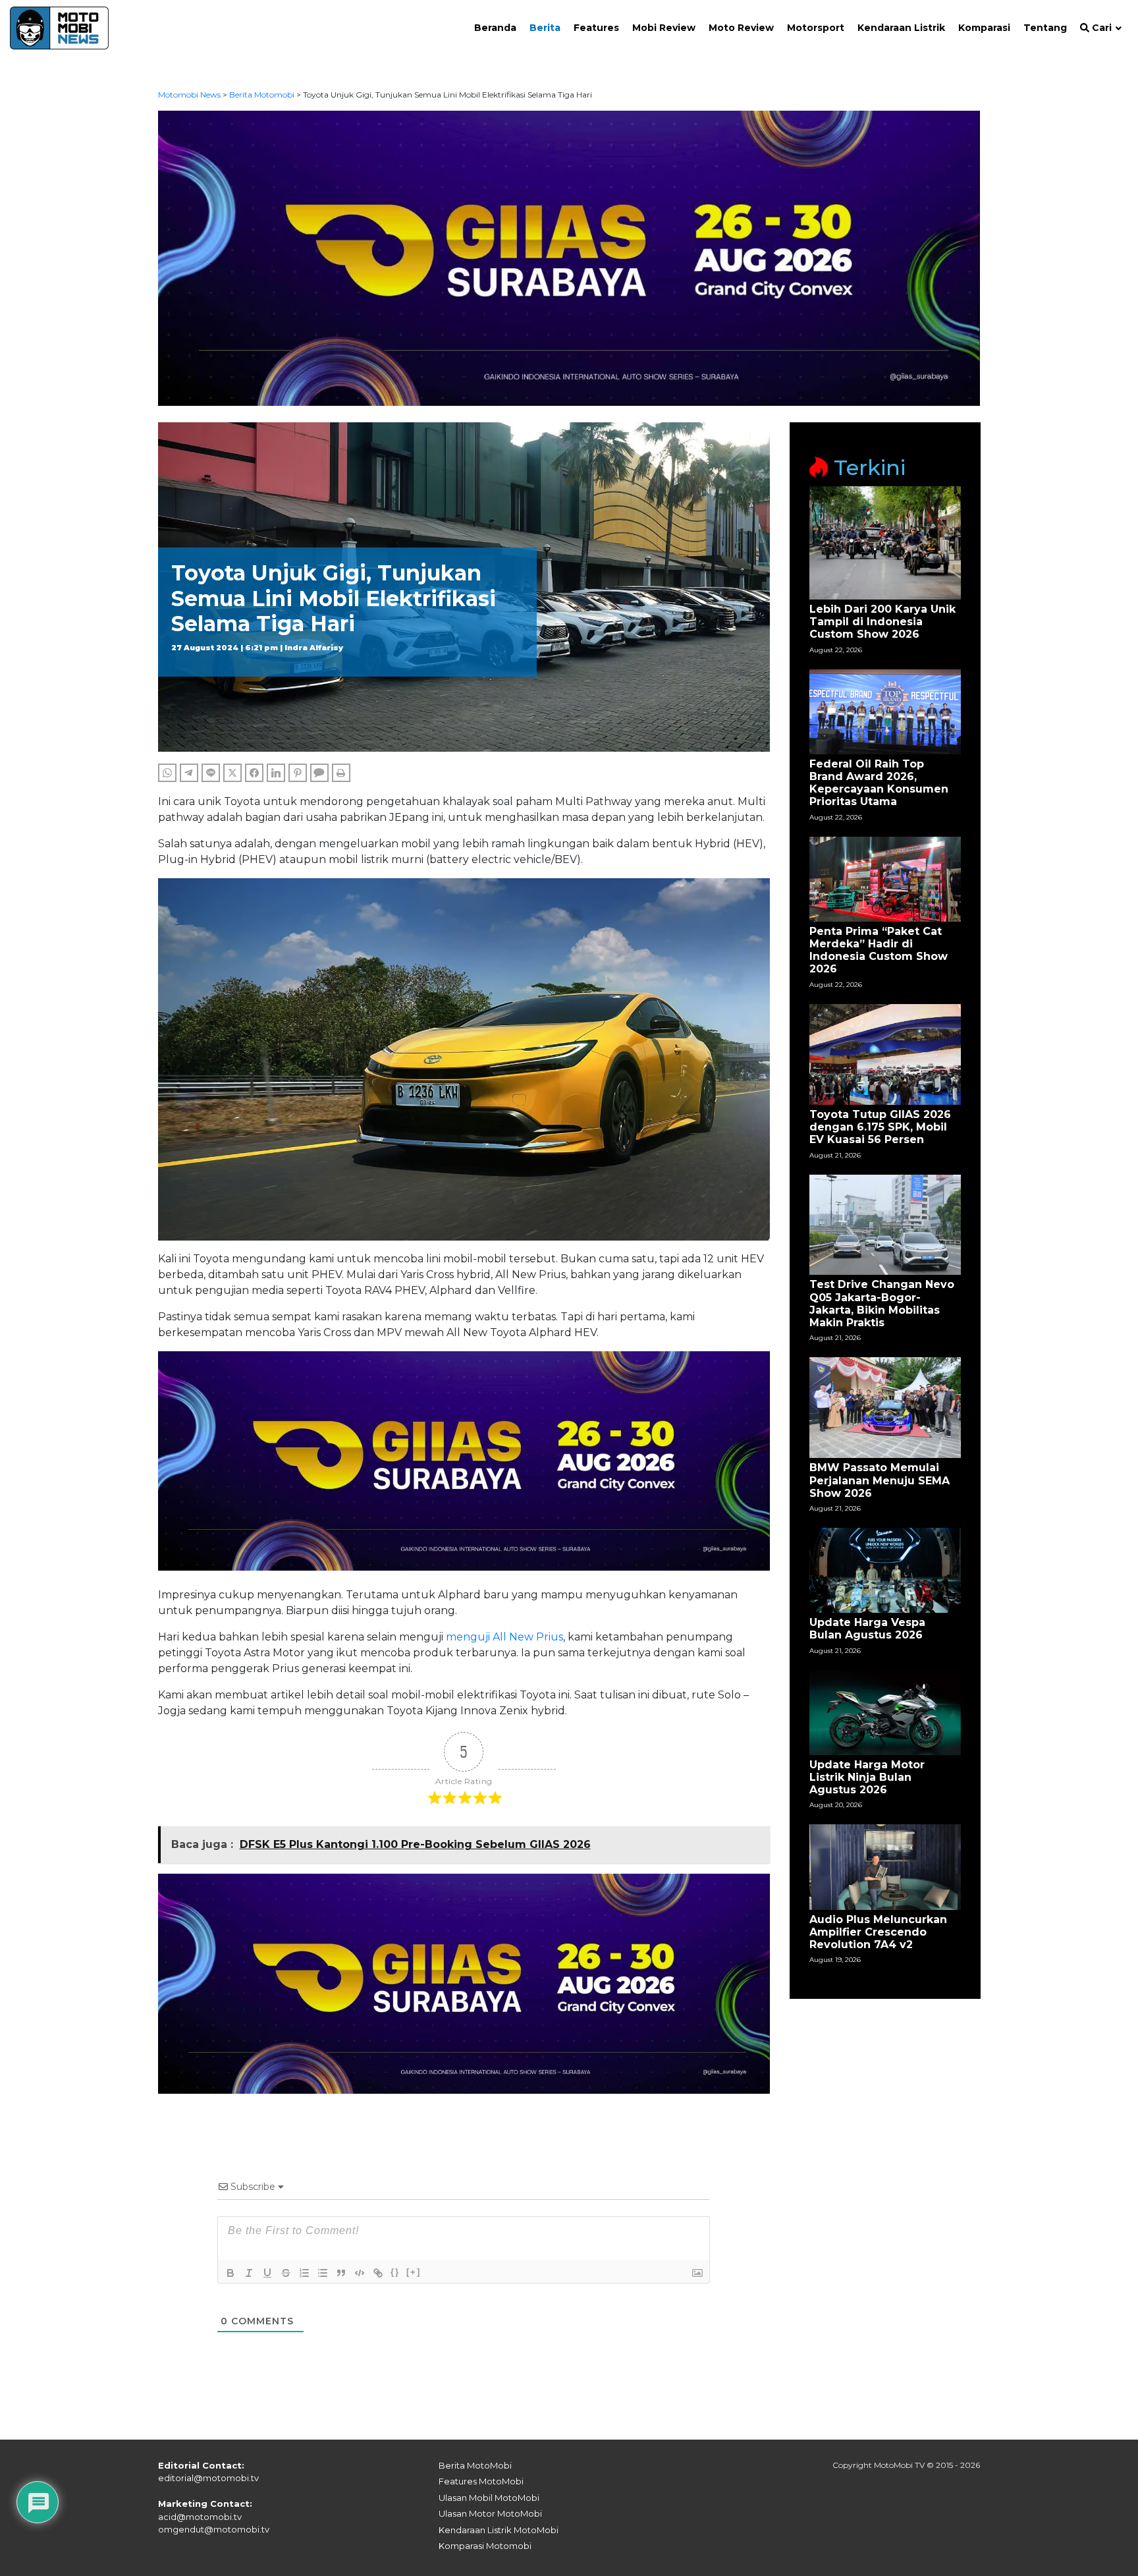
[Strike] (286, 2273)
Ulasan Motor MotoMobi (490, 2513)
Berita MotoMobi (475, 2465)
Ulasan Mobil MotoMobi (489, 2498)
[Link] (378, 2273)
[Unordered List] (323, 2273)
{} (395, 2272)
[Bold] (230, 2273)
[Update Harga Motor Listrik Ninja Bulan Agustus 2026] (885, 1711)
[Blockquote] (341, 2273)
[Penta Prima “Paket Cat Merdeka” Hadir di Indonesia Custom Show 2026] (885, 878)
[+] (414, 2272)
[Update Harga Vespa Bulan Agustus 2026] (885, 1570)
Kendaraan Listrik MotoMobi (499, 2530)
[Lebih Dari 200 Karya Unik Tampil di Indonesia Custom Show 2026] (885, 542)
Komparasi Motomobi (485, 2546)
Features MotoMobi (481, 2481)
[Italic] (249, 2273)
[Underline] (267, 2273)
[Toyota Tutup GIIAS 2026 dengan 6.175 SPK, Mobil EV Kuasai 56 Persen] (885, 1054)
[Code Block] (360, 2273)
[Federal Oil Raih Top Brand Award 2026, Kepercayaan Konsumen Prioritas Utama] (885, 711)
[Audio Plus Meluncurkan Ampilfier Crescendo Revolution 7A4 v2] (885, 1866)
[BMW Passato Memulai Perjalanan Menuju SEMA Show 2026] (885, 1407)
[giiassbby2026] (569, 257)
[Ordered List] (304, 2273)
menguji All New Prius (504, 1637)
